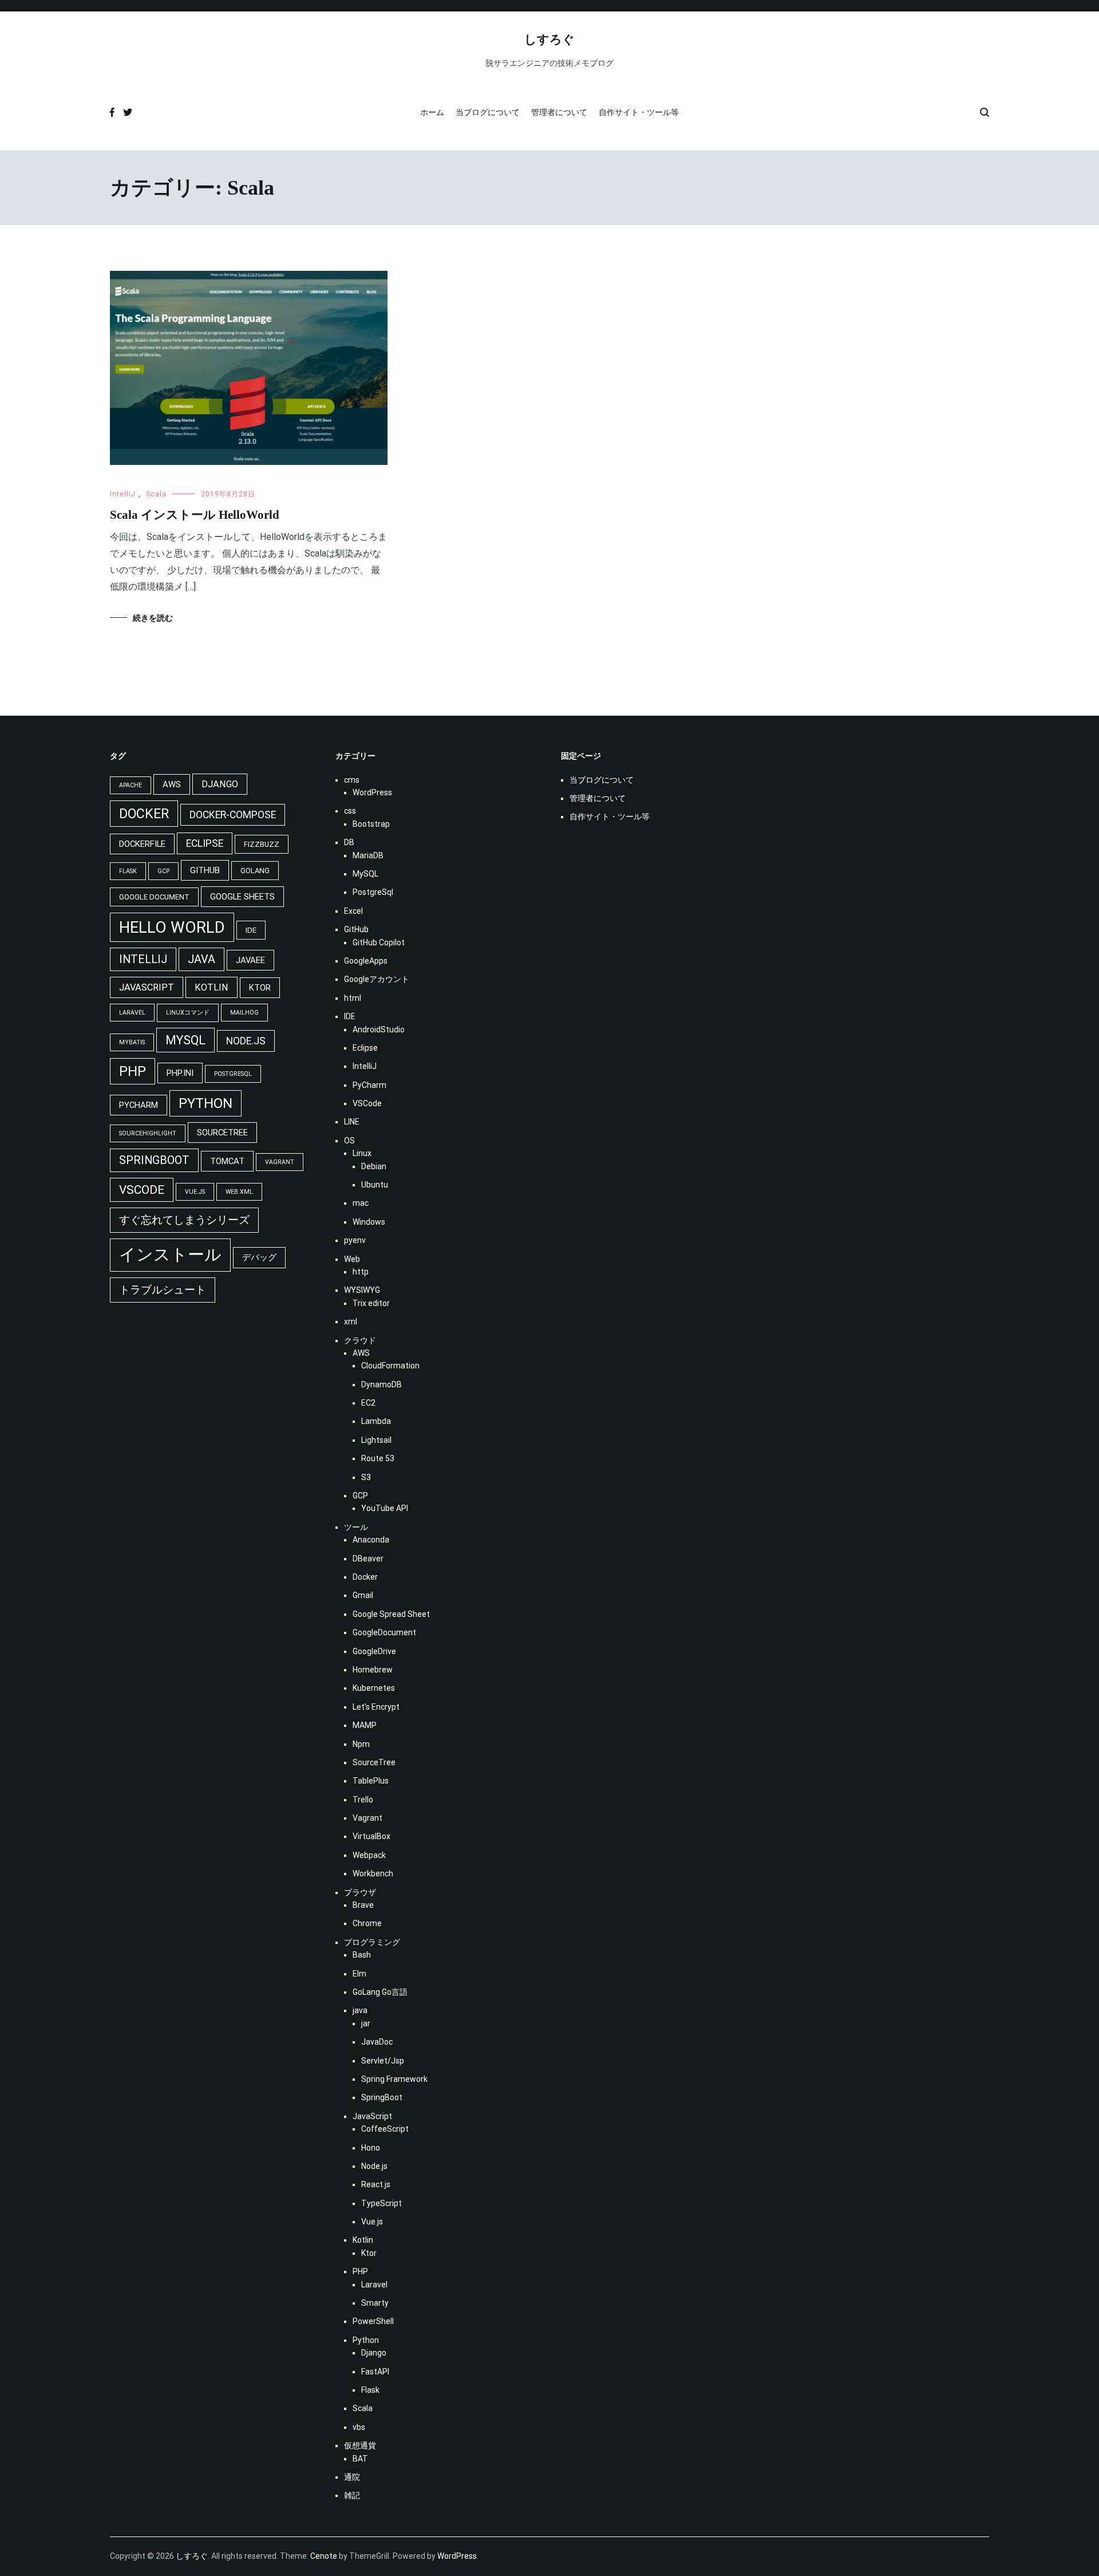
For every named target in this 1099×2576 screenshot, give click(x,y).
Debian (374, 1166)
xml (351, 1321)
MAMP (365, 1725)
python (205, 1103)
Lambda (376, 1421)
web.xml (239, 1192)
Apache (131, 785)
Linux (362, 1153)
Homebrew (373, 1670)
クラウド (360, 1340)
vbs (359, 2427)
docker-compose (233, 815)
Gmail (363, 1595)
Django (220, 784)
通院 (352, 2477)
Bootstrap (371, 824)
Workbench (373, 1873)
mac (361, 1203)
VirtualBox (371, 1836)
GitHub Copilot (379, 942)
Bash (362, 1955)
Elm (359, 1974)
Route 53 (378, 1458)
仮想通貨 (360, 2445)
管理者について (559, 112)
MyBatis (132, 1042)
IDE (251, 930)
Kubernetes (374, 1688)
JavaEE (250, 960)
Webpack (369, 1855)
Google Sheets (242, 897)
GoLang (255, 871)
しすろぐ (549, 39)
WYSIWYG (362, 1290)
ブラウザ (360, 1892)
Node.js (246, 1041)
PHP (133, 1071)
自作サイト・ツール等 (639, 112)
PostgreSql (233, 1074)
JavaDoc (377, 2042)
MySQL (365, 874)
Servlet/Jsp (383, 2061)
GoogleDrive (374, 1651)
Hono (371, 2148)
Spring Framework (394, 2079)
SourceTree (222, 1133)
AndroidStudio (379, 1029)
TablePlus (371, 1781)
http (361, 1272)
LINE (352, 1122)
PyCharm (369, 1085)
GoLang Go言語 (380, 1992)
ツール (356, 1527)
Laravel (132, 1013)
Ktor (260, 988)
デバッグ (259, 1257)
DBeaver (368, 1559)
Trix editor (371, 1303)
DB (349, 842)
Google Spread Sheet (391, 1614)
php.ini (180, 1073)
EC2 (368, 1403)
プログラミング (372, 1942)
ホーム (432, 112)
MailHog (244, 1013)
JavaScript (147, 987)
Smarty (375, 2303)
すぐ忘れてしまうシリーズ (184, 1220)
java (201, 959)
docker (144, 814)
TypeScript (382, 2203)
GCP (163, 871)
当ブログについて (488, 112)
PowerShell (373, 2321)
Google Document (154, 897)
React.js (376, 2184)
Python (366, 2340)
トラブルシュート (163, 1290)
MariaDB (368, 855)
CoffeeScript (385, 2129)
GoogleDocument (384, 1632)
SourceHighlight (148, 1133)
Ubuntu (375, 1185)
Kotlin (212, 987)
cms (352, 780)
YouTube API (385, 1508)
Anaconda (371, 1540)
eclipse (205, 843)
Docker (365, 1577)
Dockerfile (142, 844)
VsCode (142, 1190)
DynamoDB (382, 1384)
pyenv (355, 1240)
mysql (185, 1040)
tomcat (227, 1161)
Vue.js (195, 1192)
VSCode (367, 1103)
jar (366, 2023)
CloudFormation (390, 1366)
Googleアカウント (377, 979)
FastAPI (375, 2372)
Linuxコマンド (188, 1013)
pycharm (139, 1105)
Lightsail (376, 1440)
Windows (369, 1222)
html (353, 998)
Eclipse (365, 1048)
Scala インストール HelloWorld (195, 515)
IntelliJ (123, 494)
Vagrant (280, 1162)
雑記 (352, 2495)
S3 (366, 1477)
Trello (363, 1800)
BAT (360, 2459)
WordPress (372, 792)
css (350, 811)
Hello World (172, 927)
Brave (363, 1905)
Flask (128, 871)
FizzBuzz (262, 844)
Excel (353, 911)
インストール (170, 1255)
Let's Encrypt (376, 1707)
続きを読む (153, 618)
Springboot (154, 1160)
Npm (361, 1744)
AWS (172, 784)
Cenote (324, 2556)
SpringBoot (382, 2097)
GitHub (205, 870)
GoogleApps (366, 961)
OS (349, 1141)
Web (352, 1259)
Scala (156, 494)
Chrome (367, 1923)
